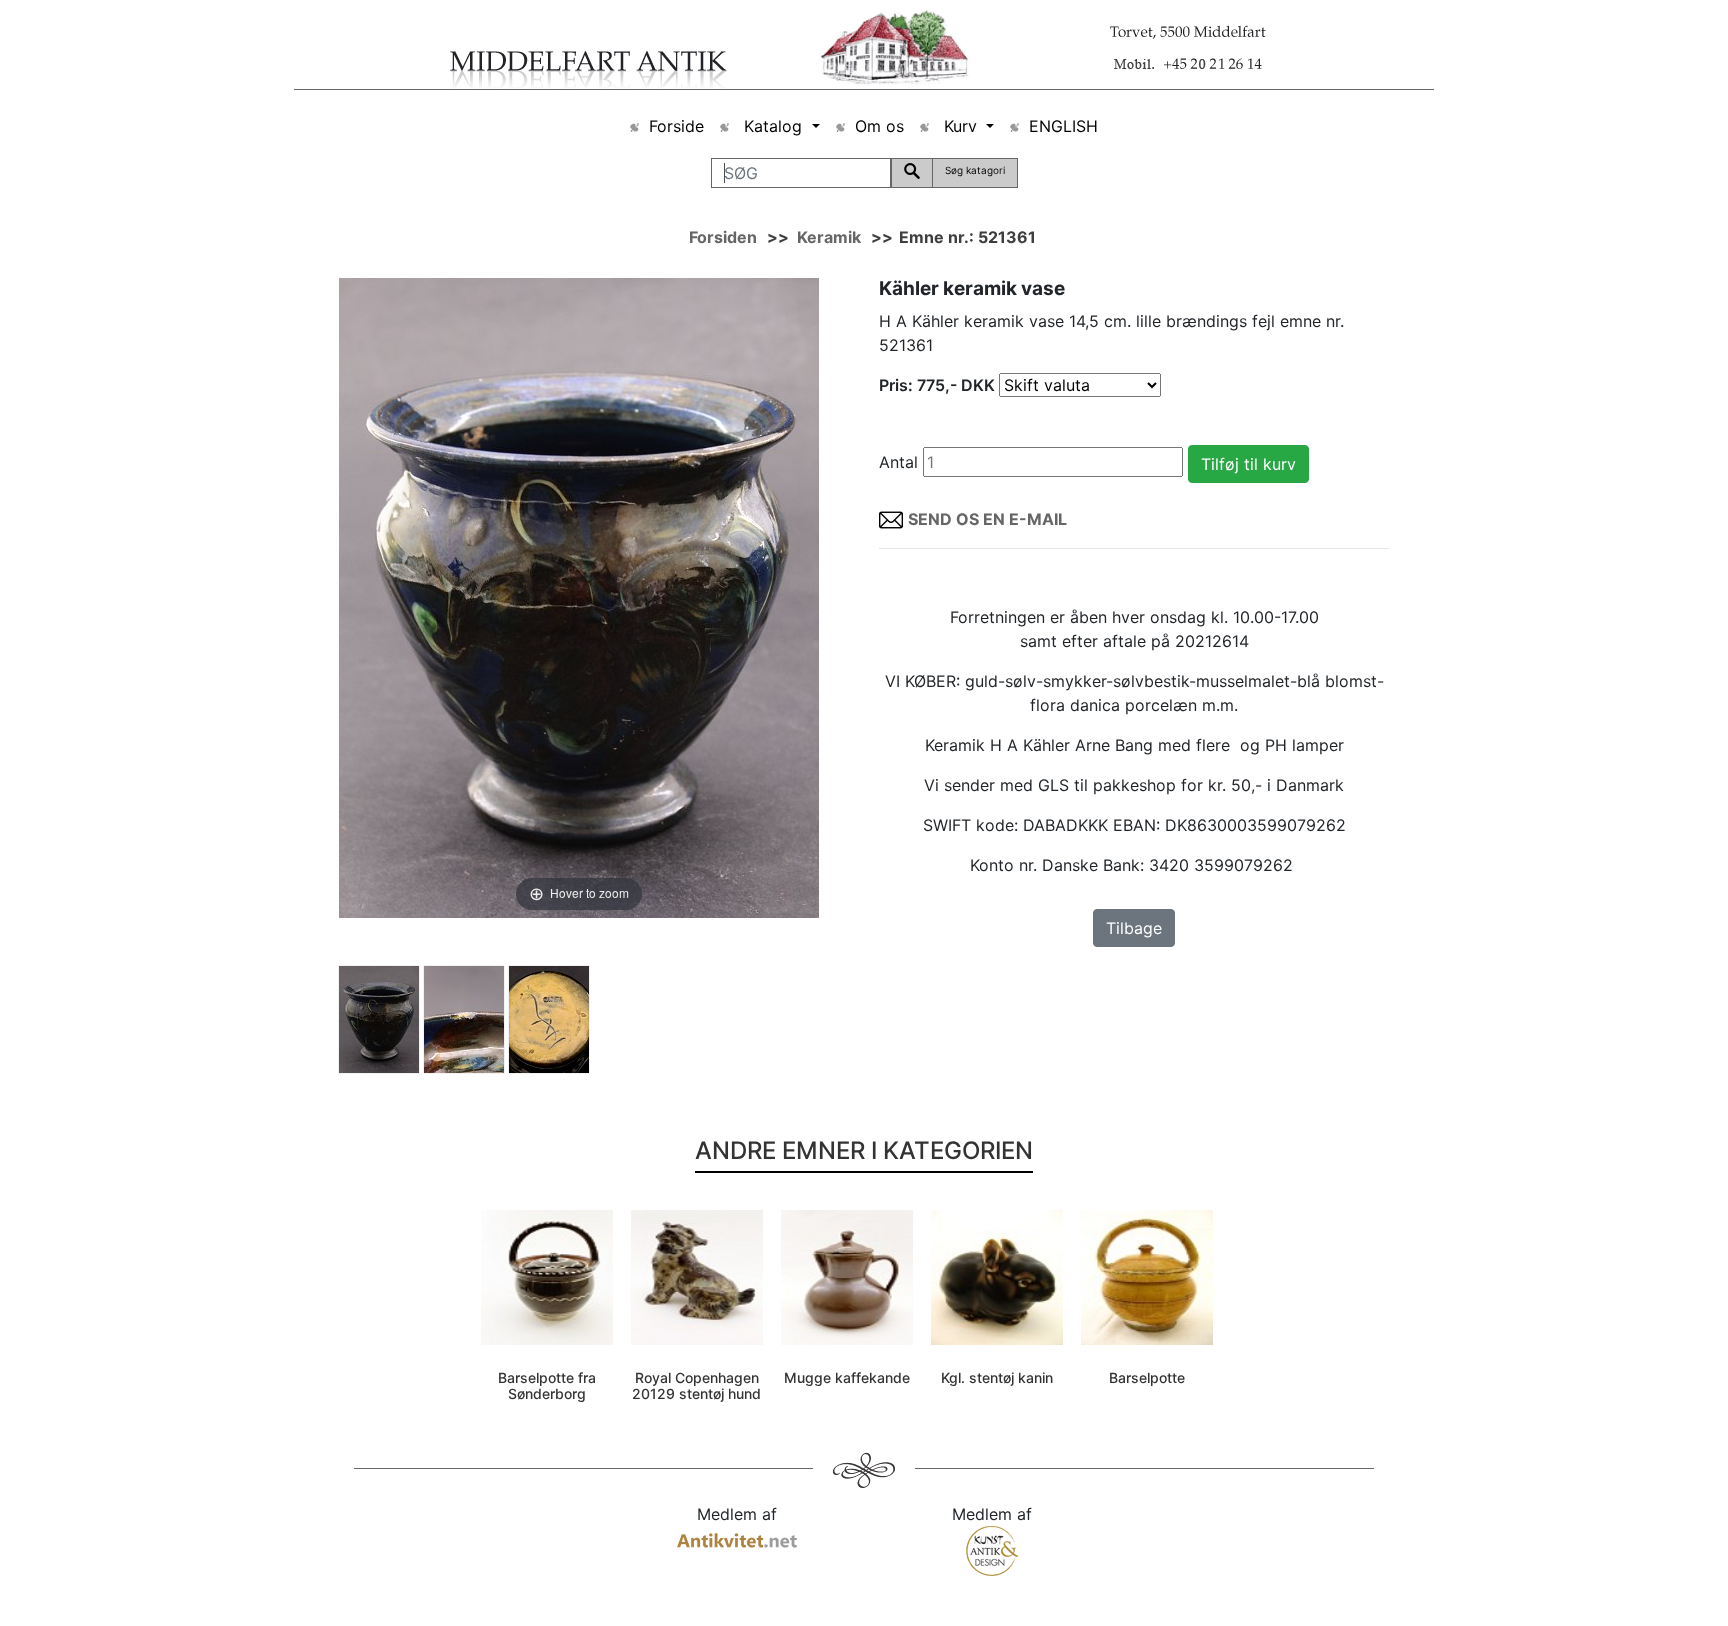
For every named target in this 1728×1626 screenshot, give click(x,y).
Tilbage (1134, 928)
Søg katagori (975, 170)
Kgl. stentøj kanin (997, 1377)
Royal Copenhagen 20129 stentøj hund (696, 1386)
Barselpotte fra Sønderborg (547, 1386)
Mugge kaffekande (847, 1377)
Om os (879, 126)
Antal (898, 462)
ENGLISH (1063, 126)
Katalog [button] (773, 126)
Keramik (829, 237)
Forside (676, 126)
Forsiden (723, 237)
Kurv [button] (960, 126)
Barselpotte (1147, 1377)
